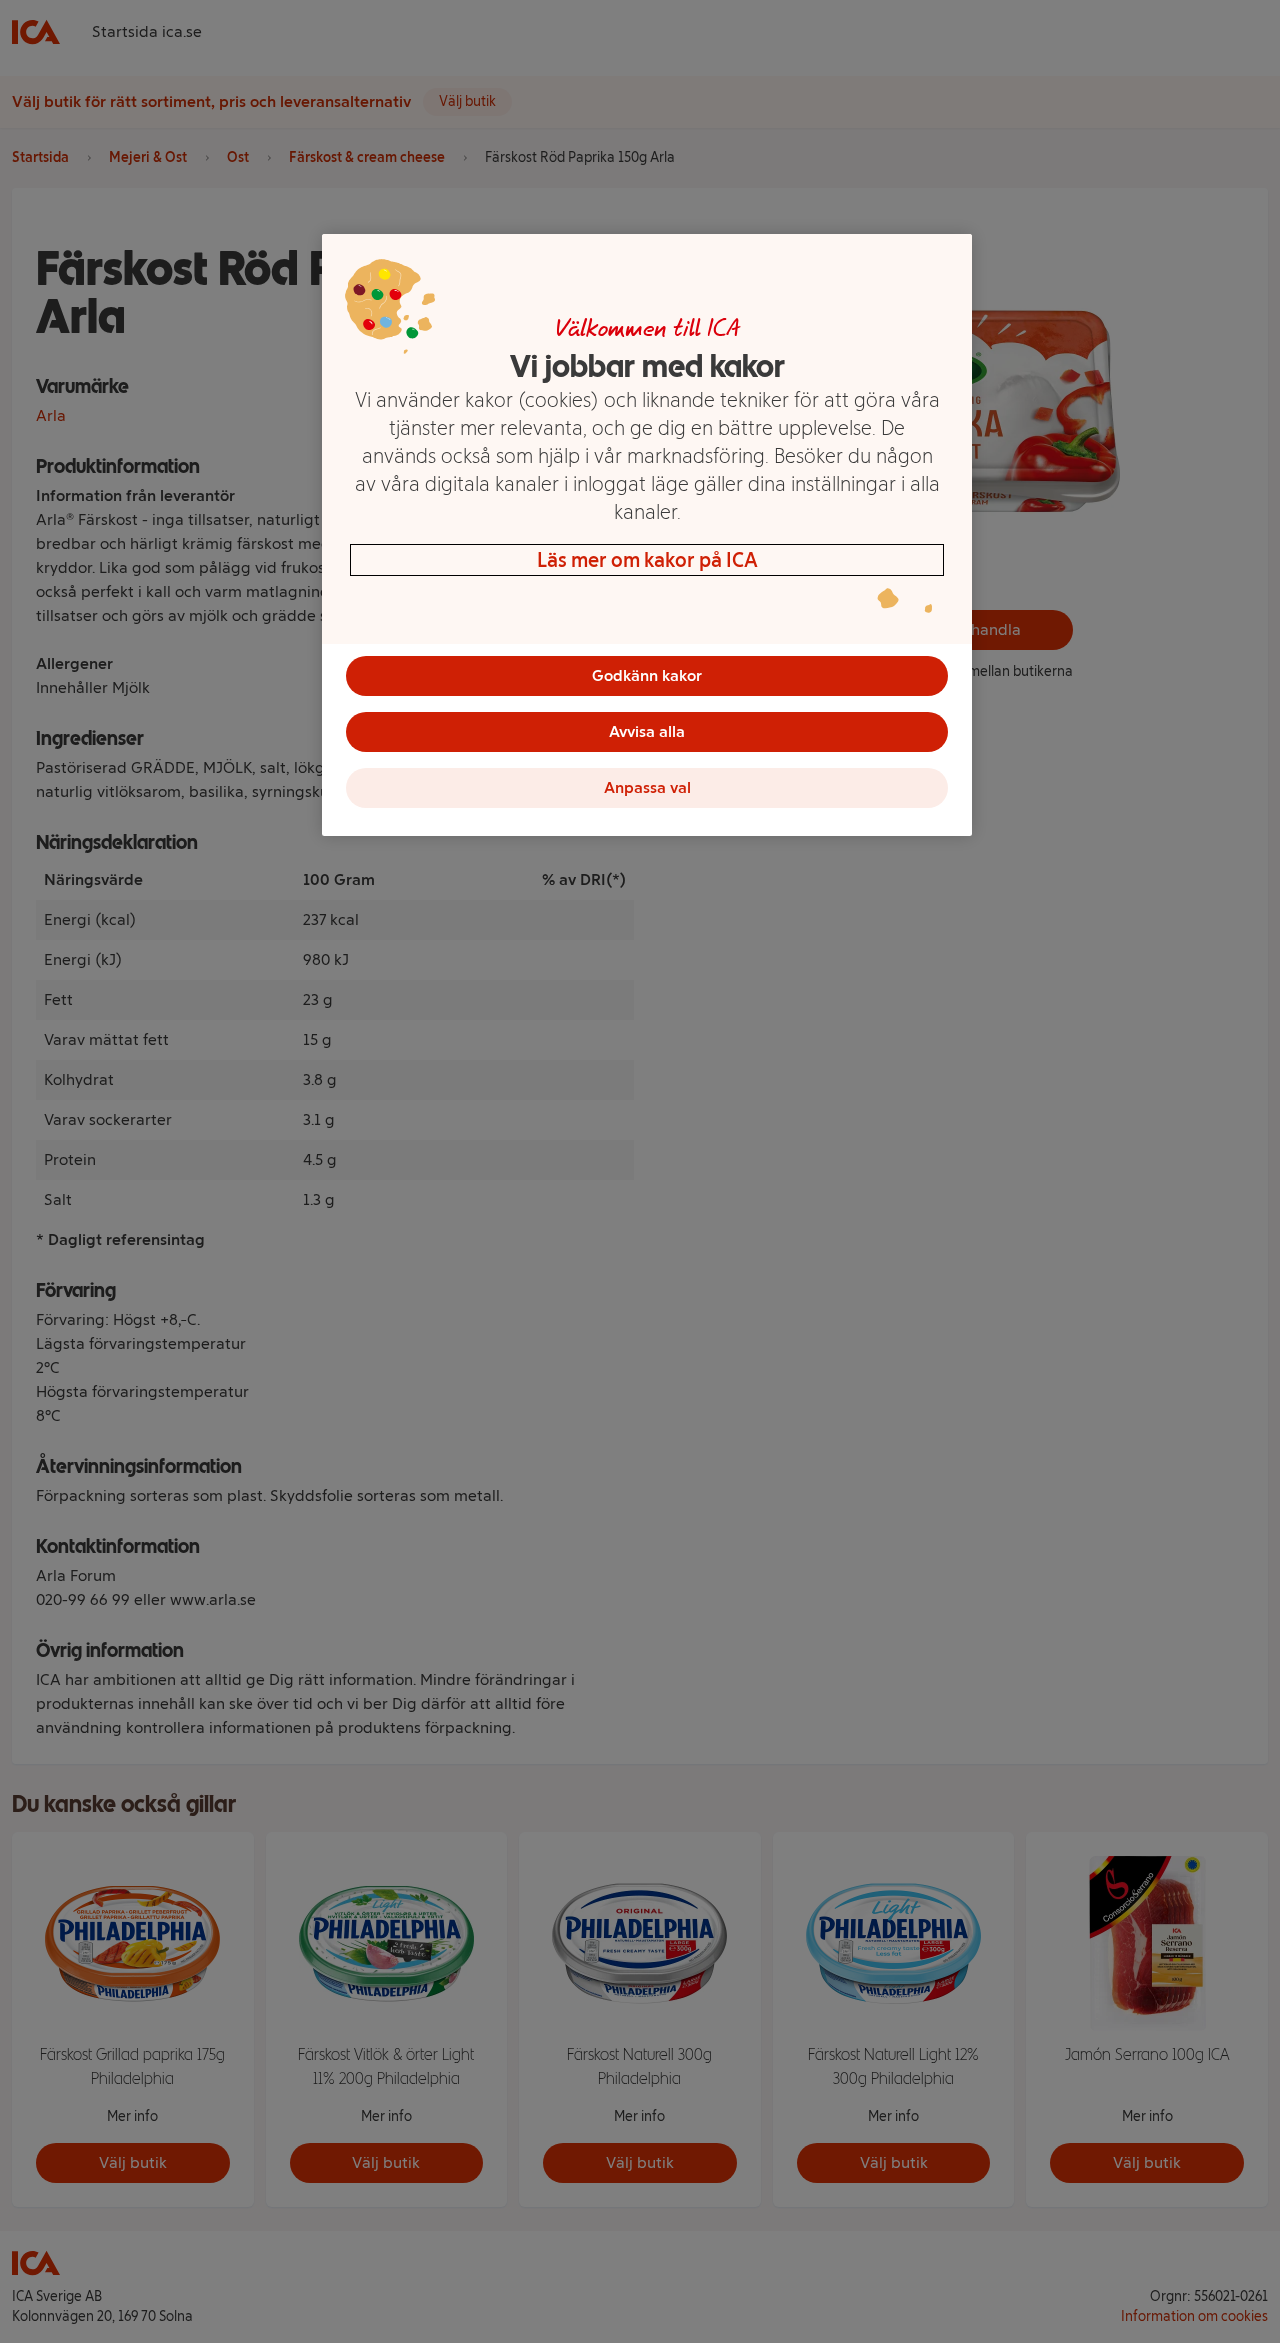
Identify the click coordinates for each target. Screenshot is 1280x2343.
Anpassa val (647, 787)
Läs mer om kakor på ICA (647, 560)
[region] (647, 535)
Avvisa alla (647, 731)
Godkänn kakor (647, 675)
